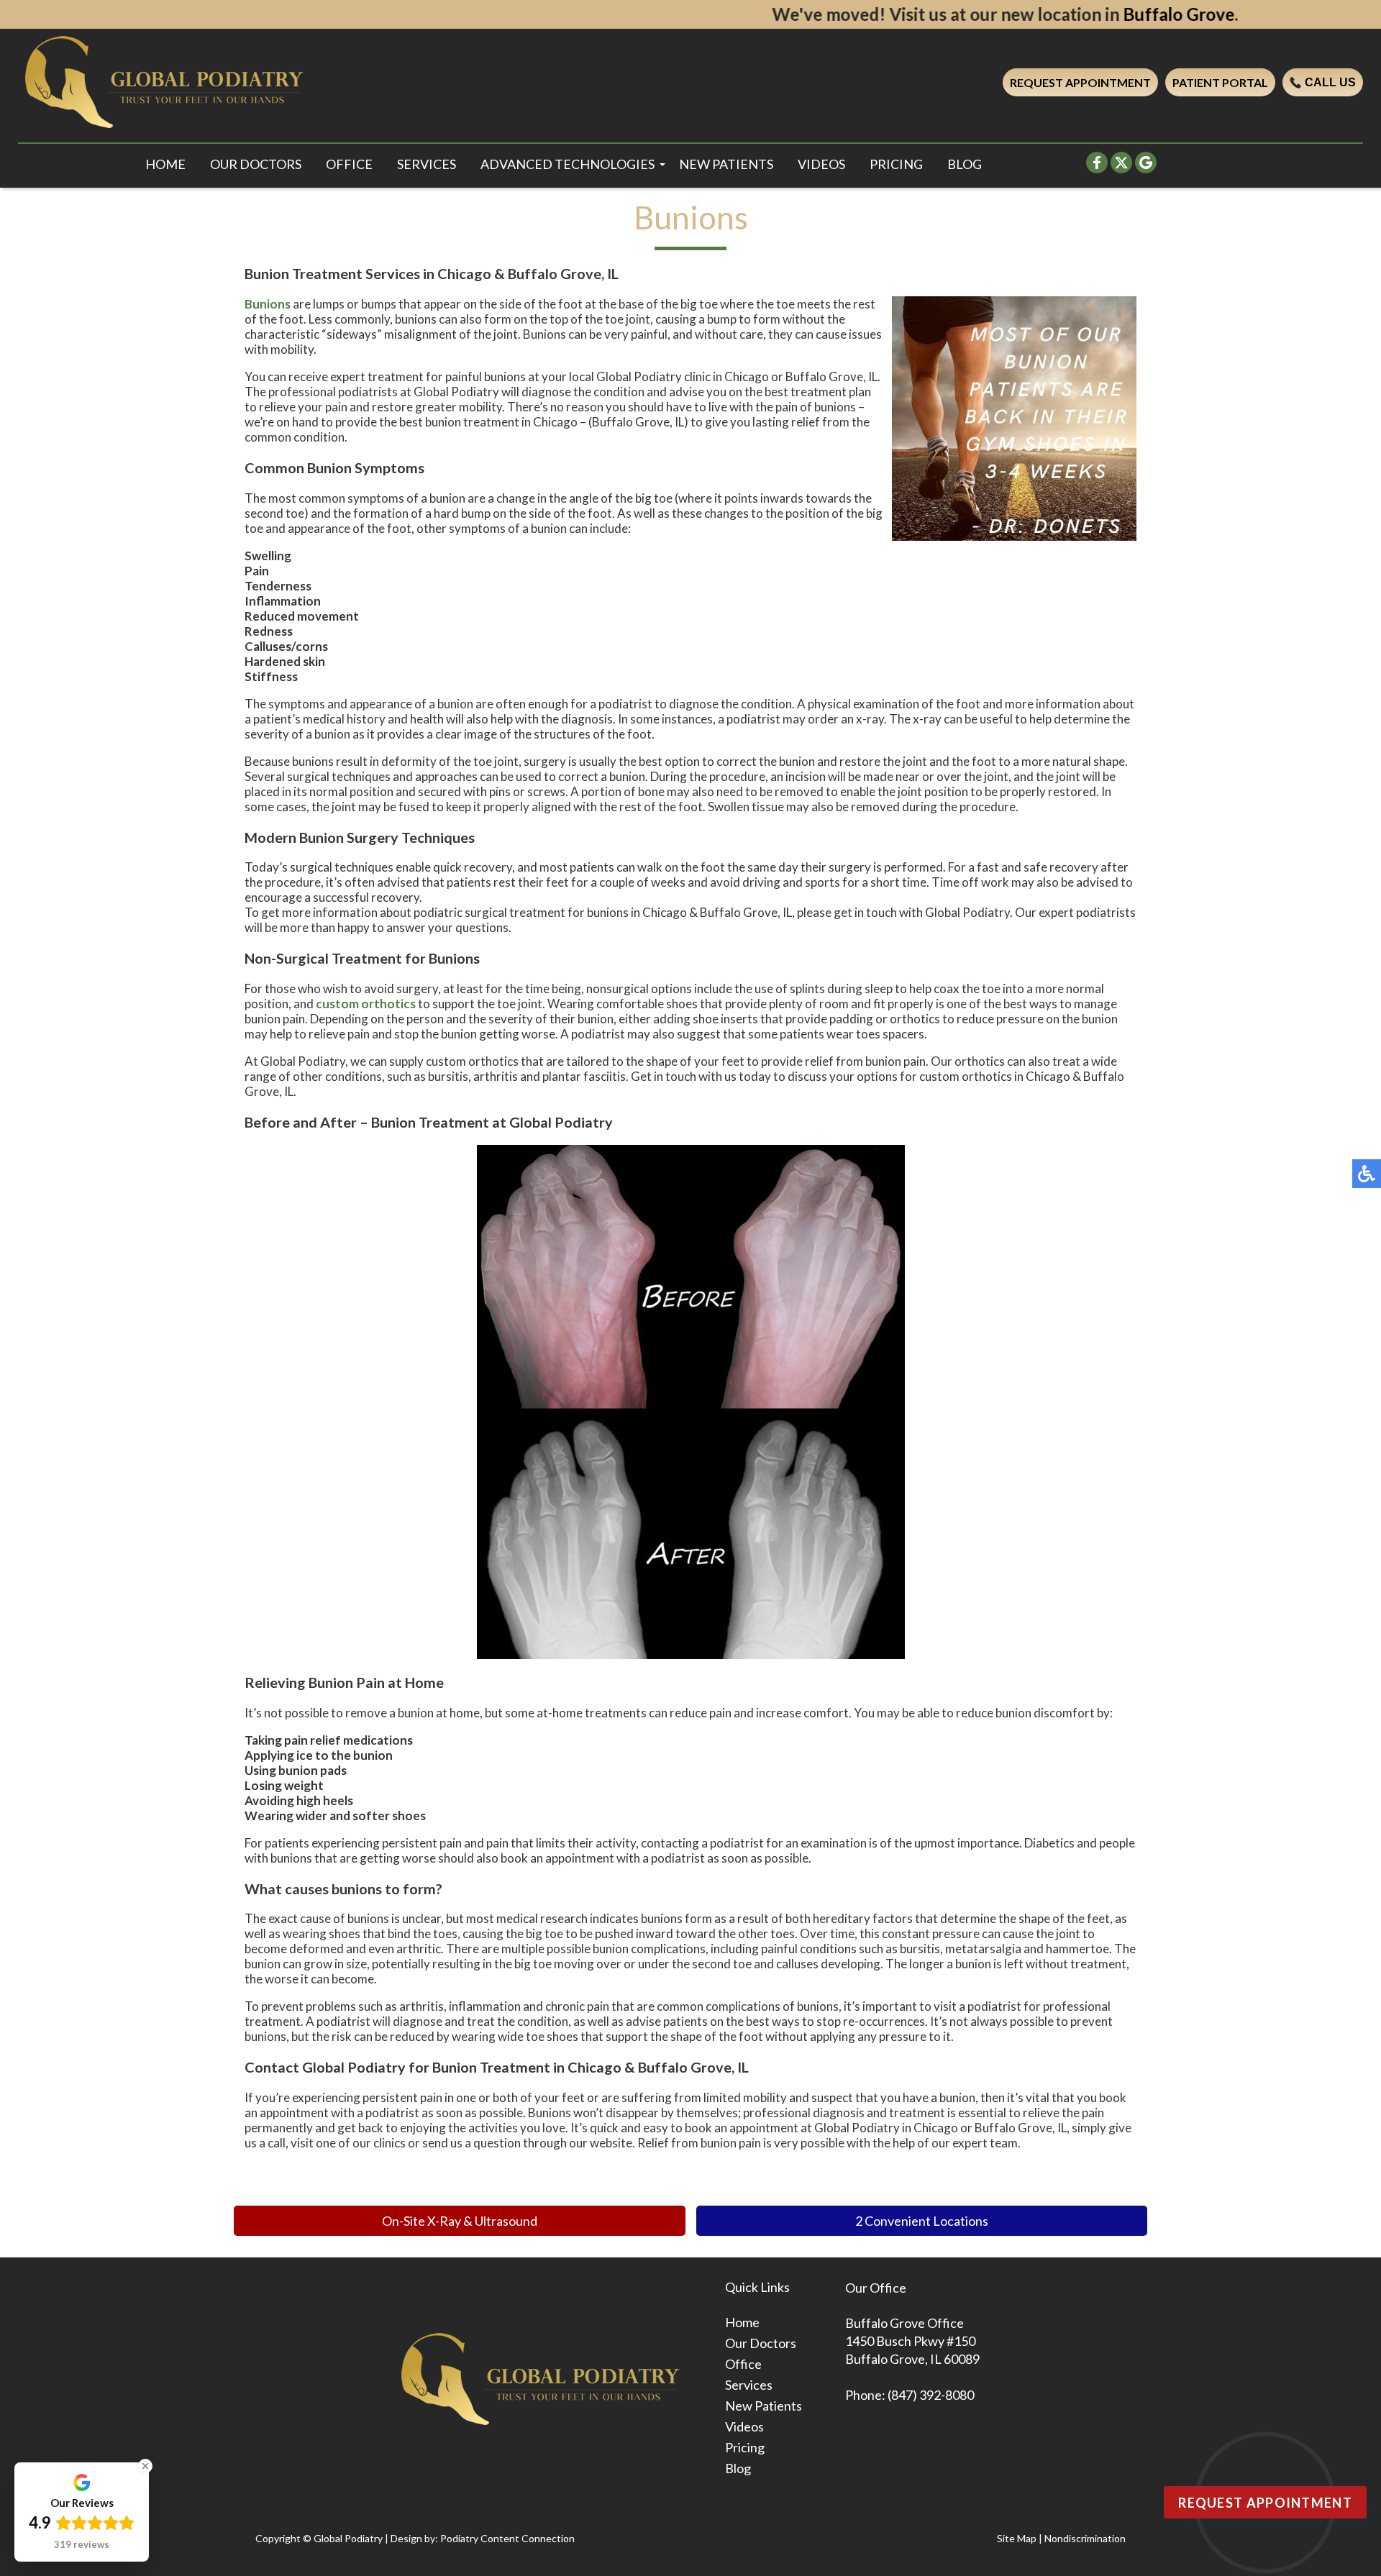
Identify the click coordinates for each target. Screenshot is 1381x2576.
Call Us (1330, 82)
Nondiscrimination (1085, 2538)
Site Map (1017, 2538)
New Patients (726, 164)
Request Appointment (1080, 82)
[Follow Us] (1121, 169)
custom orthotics (366, 1004)
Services (427, 164)
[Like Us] (1097, 169)
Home (165, 164)
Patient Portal (1220, 82)
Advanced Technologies (568, 164)
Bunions (268, 304)
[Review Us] (1146, 169)
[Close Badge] (145, 2466)
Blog (965, 164)
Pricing (896, 164)
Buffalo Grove (1035, 14)
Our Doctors (256, 164)
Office (349, 164)
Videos (821, 164)
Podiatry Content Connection (507, 2538)
